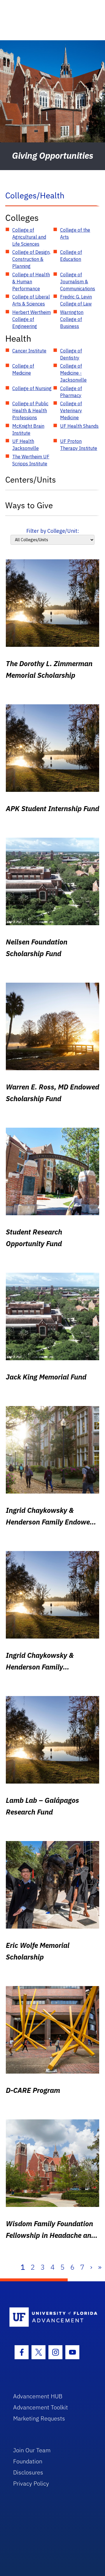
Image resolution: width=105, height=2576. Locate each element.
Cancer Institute (29, 351)
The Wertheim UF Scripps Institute (31, 460)
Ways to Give (29, 505)
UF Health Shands (79, 426)
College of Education (71, 256)
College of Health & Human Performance (31, 282)
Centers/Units (31, 480)
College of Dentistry (71, 354)
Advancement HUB (38, 2396)
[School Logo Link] (49, 2317)
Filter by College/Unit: (53, 531)
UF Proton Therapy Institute (79, 445)
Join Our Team (32, 2450)
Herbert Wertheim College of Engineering (32, 319)
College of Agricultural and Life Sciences (29, 237)
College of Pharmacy (71, 392)
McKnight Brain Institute (28, 429)
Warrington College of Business (72, 319)
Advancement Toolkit (41, 2407)
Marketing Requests (39, 2418)
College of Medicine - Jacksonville (73, 373)
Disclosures (28, 2472)
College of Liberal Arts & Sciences (31, 300)
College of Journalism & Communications (78, 282)
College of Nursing (32, 388)
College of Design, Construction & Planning (31, 259)
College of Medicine (23, 369)
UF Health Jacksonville (26, 445)
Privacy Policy (31, 2483)
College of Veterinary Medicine (71, 411)
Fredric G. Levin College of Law (76, 300)
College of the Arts (75, 233)
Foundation (28, 2461)
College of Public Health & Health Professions (30, 411)
